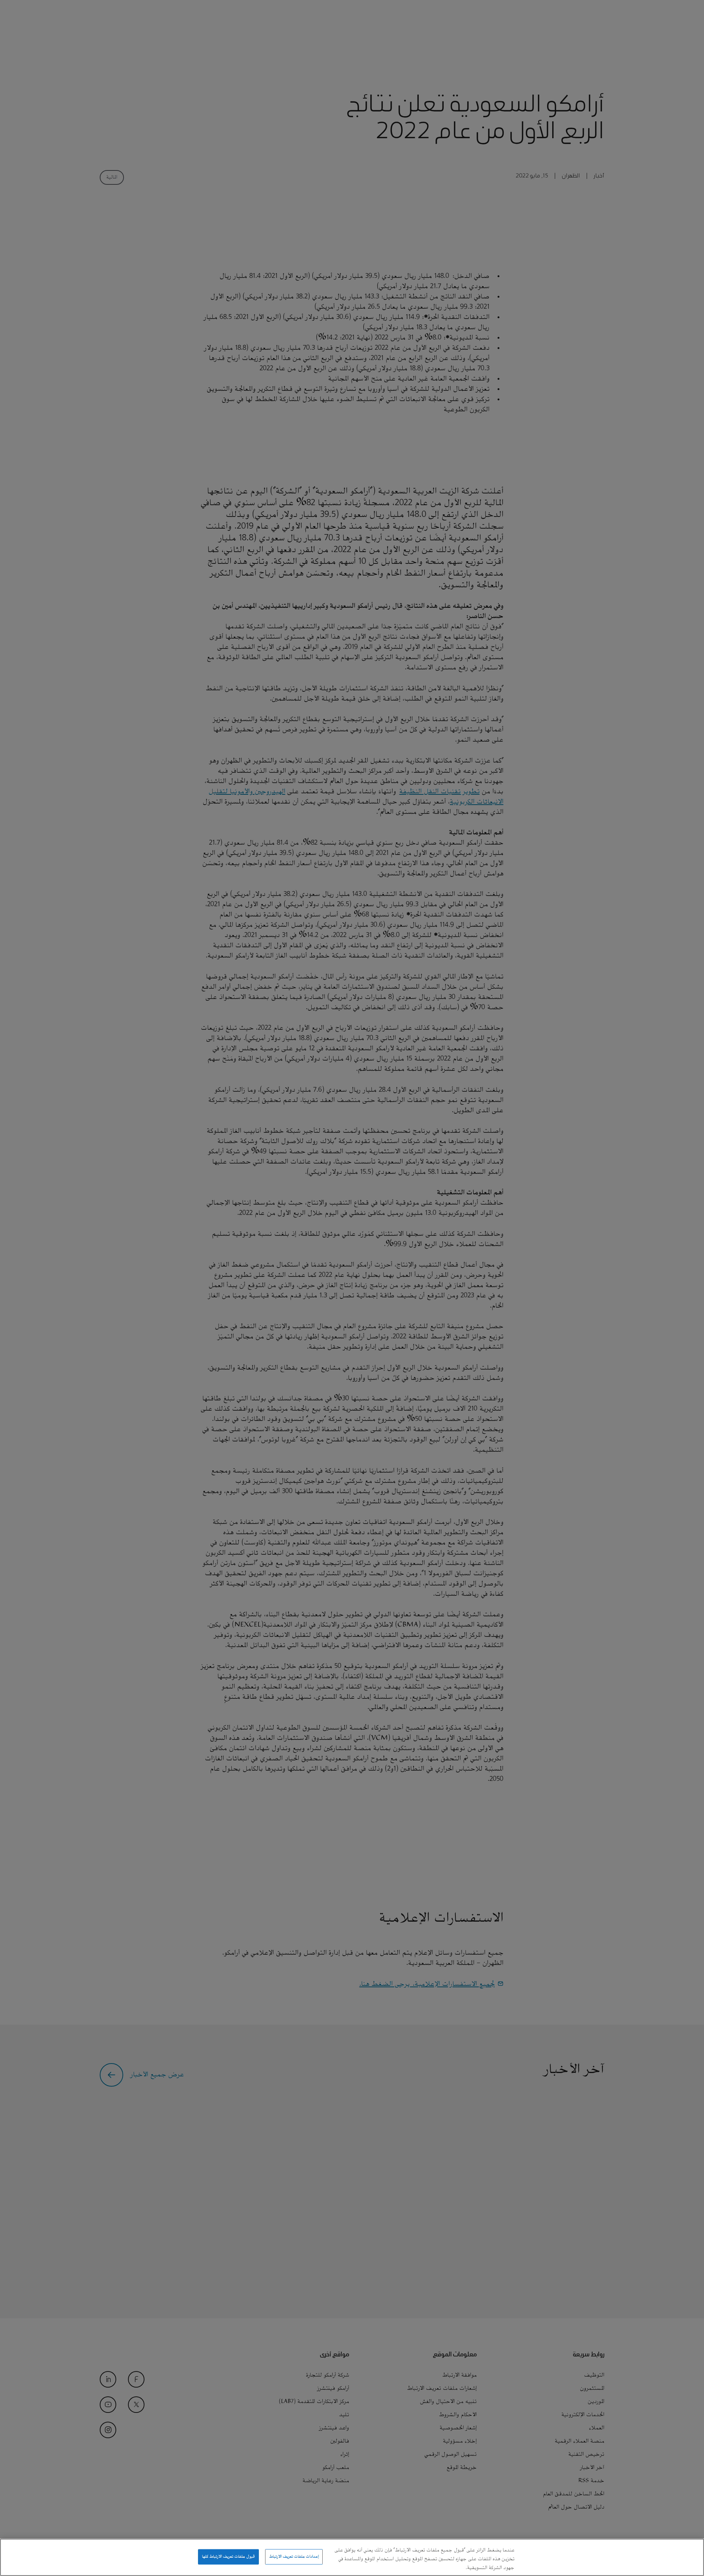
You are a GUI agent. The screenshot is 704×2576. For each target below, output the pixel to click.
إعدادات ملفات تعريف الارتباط (294, 2557)
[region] (352, 2557)
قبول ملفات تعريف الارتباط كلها (228, 2557)
